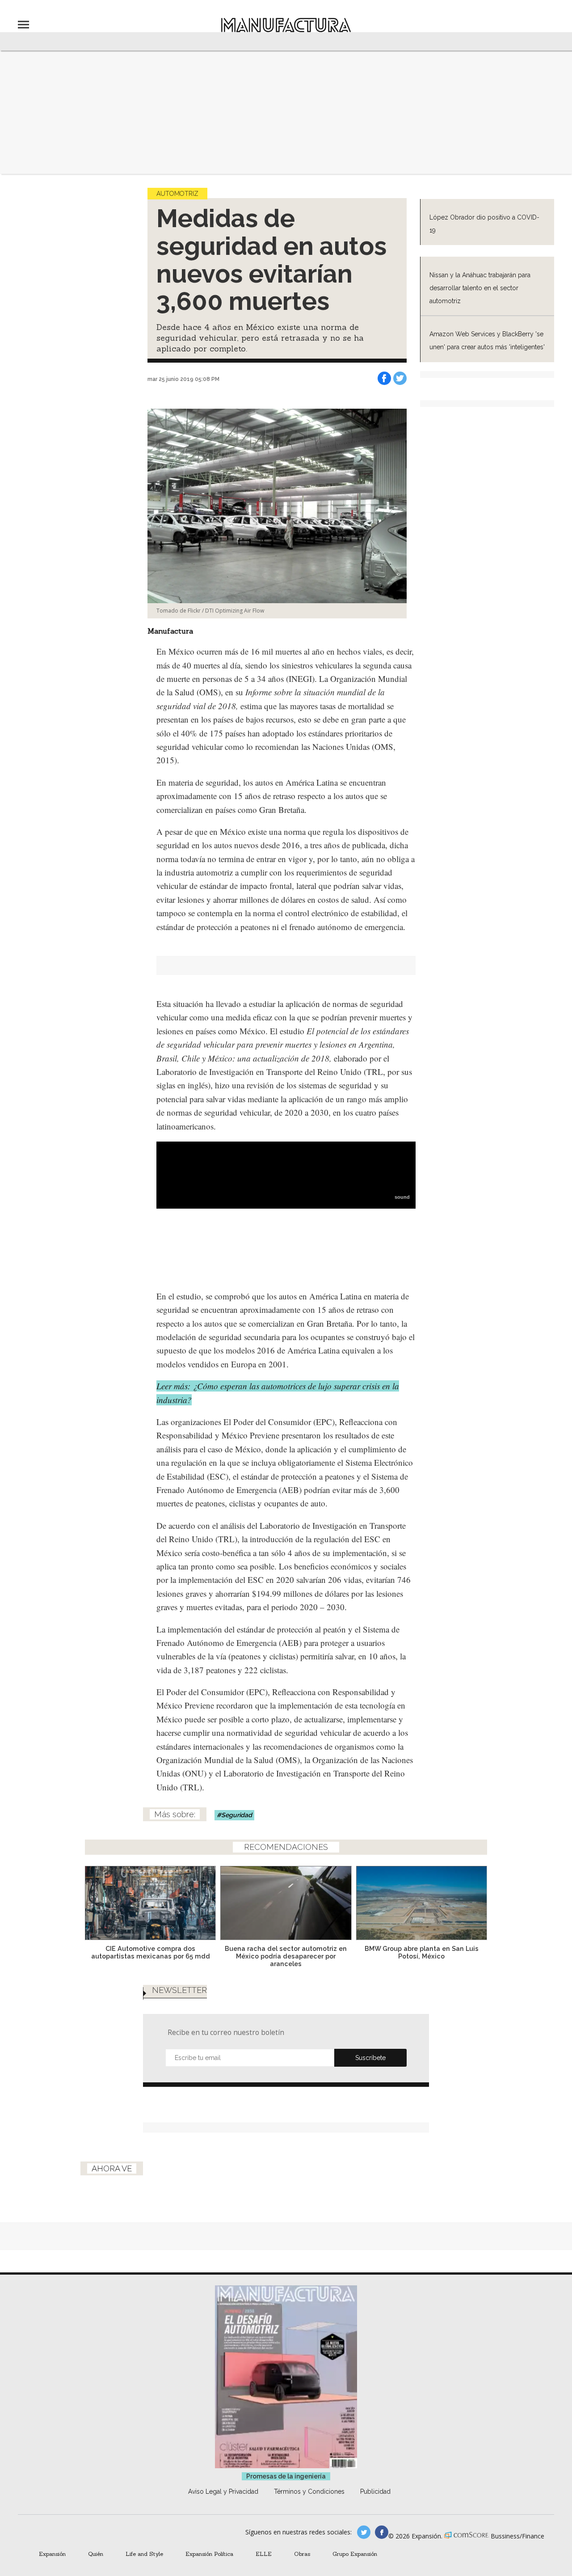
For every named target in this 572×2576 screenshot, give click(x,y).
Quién (96, 2554)
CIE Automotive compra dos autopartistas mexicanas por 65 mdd (151, 1952)
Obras (302, 2554)
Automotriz (177, 194)
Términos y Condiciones (309, 2491)
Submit (370, 2058)
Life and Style (144, 2554)
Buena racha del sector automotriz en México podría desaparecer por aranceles (286, 1956)
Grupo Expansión (355, 2554)
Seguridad (237, 1815)
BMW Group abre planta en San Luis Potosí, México (422, 1952)
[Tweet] (400, 378)
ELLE (264, 2554)
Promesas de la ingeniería (286, 2476)
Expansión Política (209, 2554)
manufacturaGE (364, 2532)
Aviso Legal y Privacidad (223, 2491)
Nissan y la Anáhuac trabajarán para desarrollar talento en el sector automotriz (480, 288)
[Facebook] (384, 378)
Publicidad (375, 2491)
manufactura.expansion (382, 2532)
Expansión (52, 2554)
